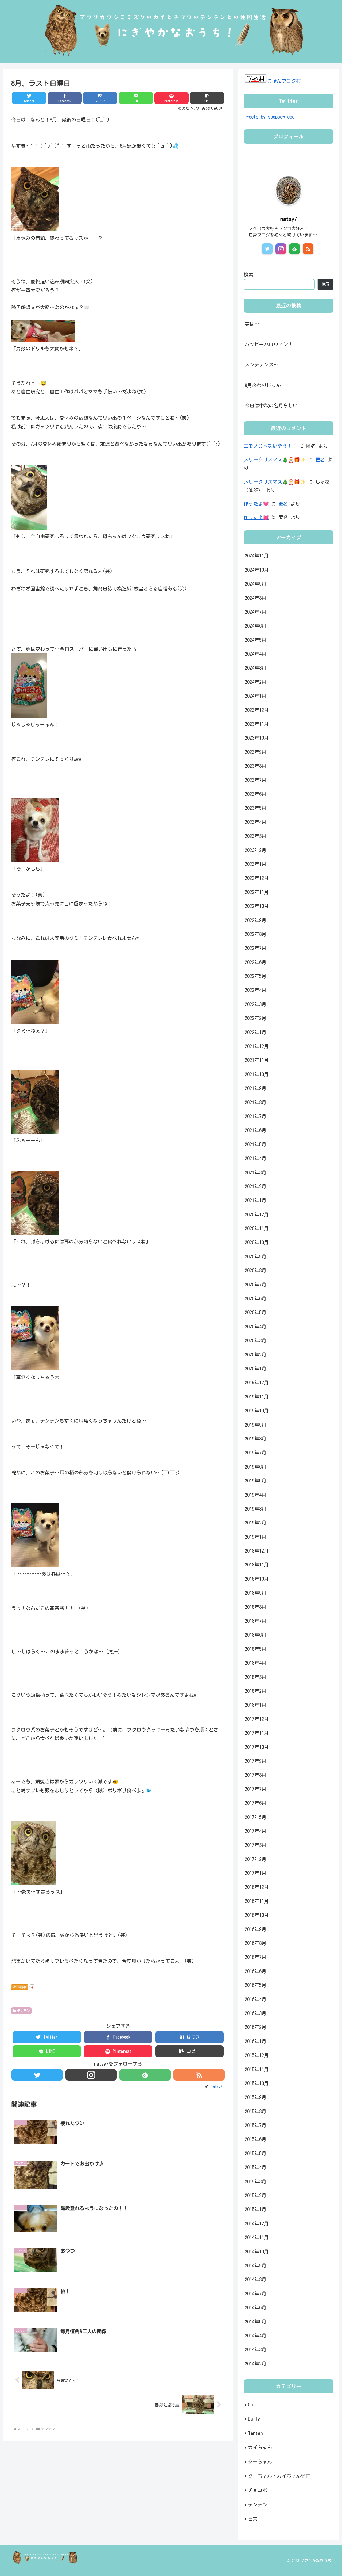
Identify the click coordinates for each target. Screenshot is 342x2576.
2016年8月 (256, 1943)
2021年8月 (256, 1102)
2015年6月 (256, 2139)
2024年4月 (256, 654)
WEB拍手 (20, 1987)
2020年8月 (256, 1270)
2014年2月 (256, 2363)
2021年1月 (256, 1200)
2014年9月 (256, 2265)
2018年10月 (257, 1579)
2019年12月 (257, 1382)
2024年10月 (257, 570)
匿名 (320, 460)
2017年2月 (256, 1859)
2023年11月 (257, 724)
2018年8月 (256, 1607)
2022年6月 (256, 962)
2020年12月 (257, 1214)
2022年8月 (256, 934)
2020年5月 (256, 1312)
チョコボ (258, 2490)
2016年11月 (257, 1901)
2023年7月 (256, 780)
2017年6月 (256, 1803)
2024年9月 (256, 584)
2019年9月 (256, 1424)
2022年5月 (256, 976)
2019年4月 (256, 1495)
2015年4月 (256, 2167)
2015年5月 (256, 2153)
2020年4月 (256, 1326)
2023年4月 (256, 822)
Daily (254, 2419)
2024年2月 (256, 682)
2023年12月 (257, 710)
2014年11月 (257, 2237)
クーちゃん (260, 2462)
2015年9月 (256, 2097)
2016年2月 (256, 2027)
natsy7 (289, 219)
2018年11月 (257, 1565)
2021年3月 (256, 1172)
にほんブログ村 (284, 81)
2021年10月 (257, 1074)
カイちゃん (260, 2447)
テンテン (24, 2011)
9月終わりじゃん (263, 385)
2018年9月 (256, 1593)
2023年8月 (256, 766)
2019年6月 (256, 1466)
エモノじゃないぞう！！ (270, 446)
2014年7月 (256, 2293)
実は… (252, 324)
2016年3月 (256, 2013)
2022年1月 (256, 1032)
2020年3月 (256, 1340)
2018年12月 (257, 1551)
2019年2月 (256, 1523)
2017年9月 (256, 1761)
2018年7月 (256, 1621)
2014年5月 (256, 2321)
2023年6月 (256, 794)
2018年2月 (256, 1691)
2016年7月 (256, 1957)
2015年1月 (256, 2209)
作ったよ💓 (256, 504)
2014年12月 (257, 2223)
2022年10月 (257, 906)
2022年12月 (257, 878)
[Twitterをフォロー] (37, 2075)
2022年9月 (256, 920)
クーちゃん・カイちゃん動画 (279, 2476)
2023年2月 (256, 850)
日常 (253, 2519)
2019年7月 (256, 1453)
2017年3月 (256, 1845)
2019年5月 (256, 1481)
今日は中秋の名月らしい (271, 406)
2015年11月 (257, 2069)
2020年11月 (257, 1228)
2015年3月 (256, 2181)
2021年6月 (256, 1130)
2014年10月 (257, 2251)
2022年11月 (257, 892)
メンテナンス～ (262, 365)
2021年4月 (256, 1158)
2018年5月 (256, 1649)
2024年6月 (256, 626)
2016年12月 (257, 1887)
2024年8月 (256, 598)
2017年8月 (256, 1775)
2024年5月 (256, 640)
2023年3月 (256, 836)
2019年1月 (256, 1537)
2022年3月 (256, 1004)
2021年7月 (256, 1116)
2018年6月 (256, 1635)
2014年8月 (256, 2279)
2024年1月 (256, 696)
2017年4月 (256, 1831)
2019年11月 (257, 1396)
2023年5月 (256, 808)
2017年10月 (257, 1747)
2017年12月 (257, 1719)
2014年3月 (256, 2349)
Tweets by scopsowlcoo (269, 117)
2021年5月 (256, 1144)
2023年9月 (256, 752)
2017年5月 (256, 1817)
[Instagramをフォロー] (91, 2075)
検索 (248, 274)
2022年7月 (256, 948)
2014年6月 (256, 2307)
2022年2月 (256, 1018)
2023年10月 (257, 738)
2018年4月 (256, 1663)
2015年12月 (257, 2055)
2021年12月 (257, 1046)
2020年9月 (256, 1256)
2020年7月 (256, 1284)
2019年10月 (257, 1411)
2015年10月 (257, 2083)
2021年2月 (256, 1186)
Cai (252, 2405)
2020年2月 (256, 1354)
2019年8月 (256, 1439)
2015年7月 (256, 2125)
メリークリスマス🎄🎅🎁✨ (275, 460)
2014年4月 (256, 2336)
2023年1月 (256, 864)
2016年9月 (256, 1929)
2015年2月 (256, 2195)
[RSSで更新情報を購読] (199, 2075)
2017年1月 (256, 1873)
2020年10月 (257, 1242)
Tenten (255, 2433)
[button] (207, 98)
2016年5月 (256, 1985)
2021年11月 (257, 1060)
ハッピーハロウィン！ (269, 344)
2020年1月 (256, 1369)
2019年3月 (256, 1509)
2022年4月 (256, 990)
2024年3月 (256, 668)
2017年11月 (257, 1733)
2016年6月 (256, 1971)
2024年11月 (257, 556)
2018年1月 (256, 1705)
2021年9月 (256, 1088)
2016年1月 (256, 2041)
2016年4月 (256, 1999)
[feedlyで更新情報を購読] (145, 2075)
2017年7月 (256, 1789)
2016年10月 (257, 1915)
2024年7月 (256, 612)
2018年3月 (256, 1677)
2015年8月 (256, 2111)
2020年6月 (256, 1298)
